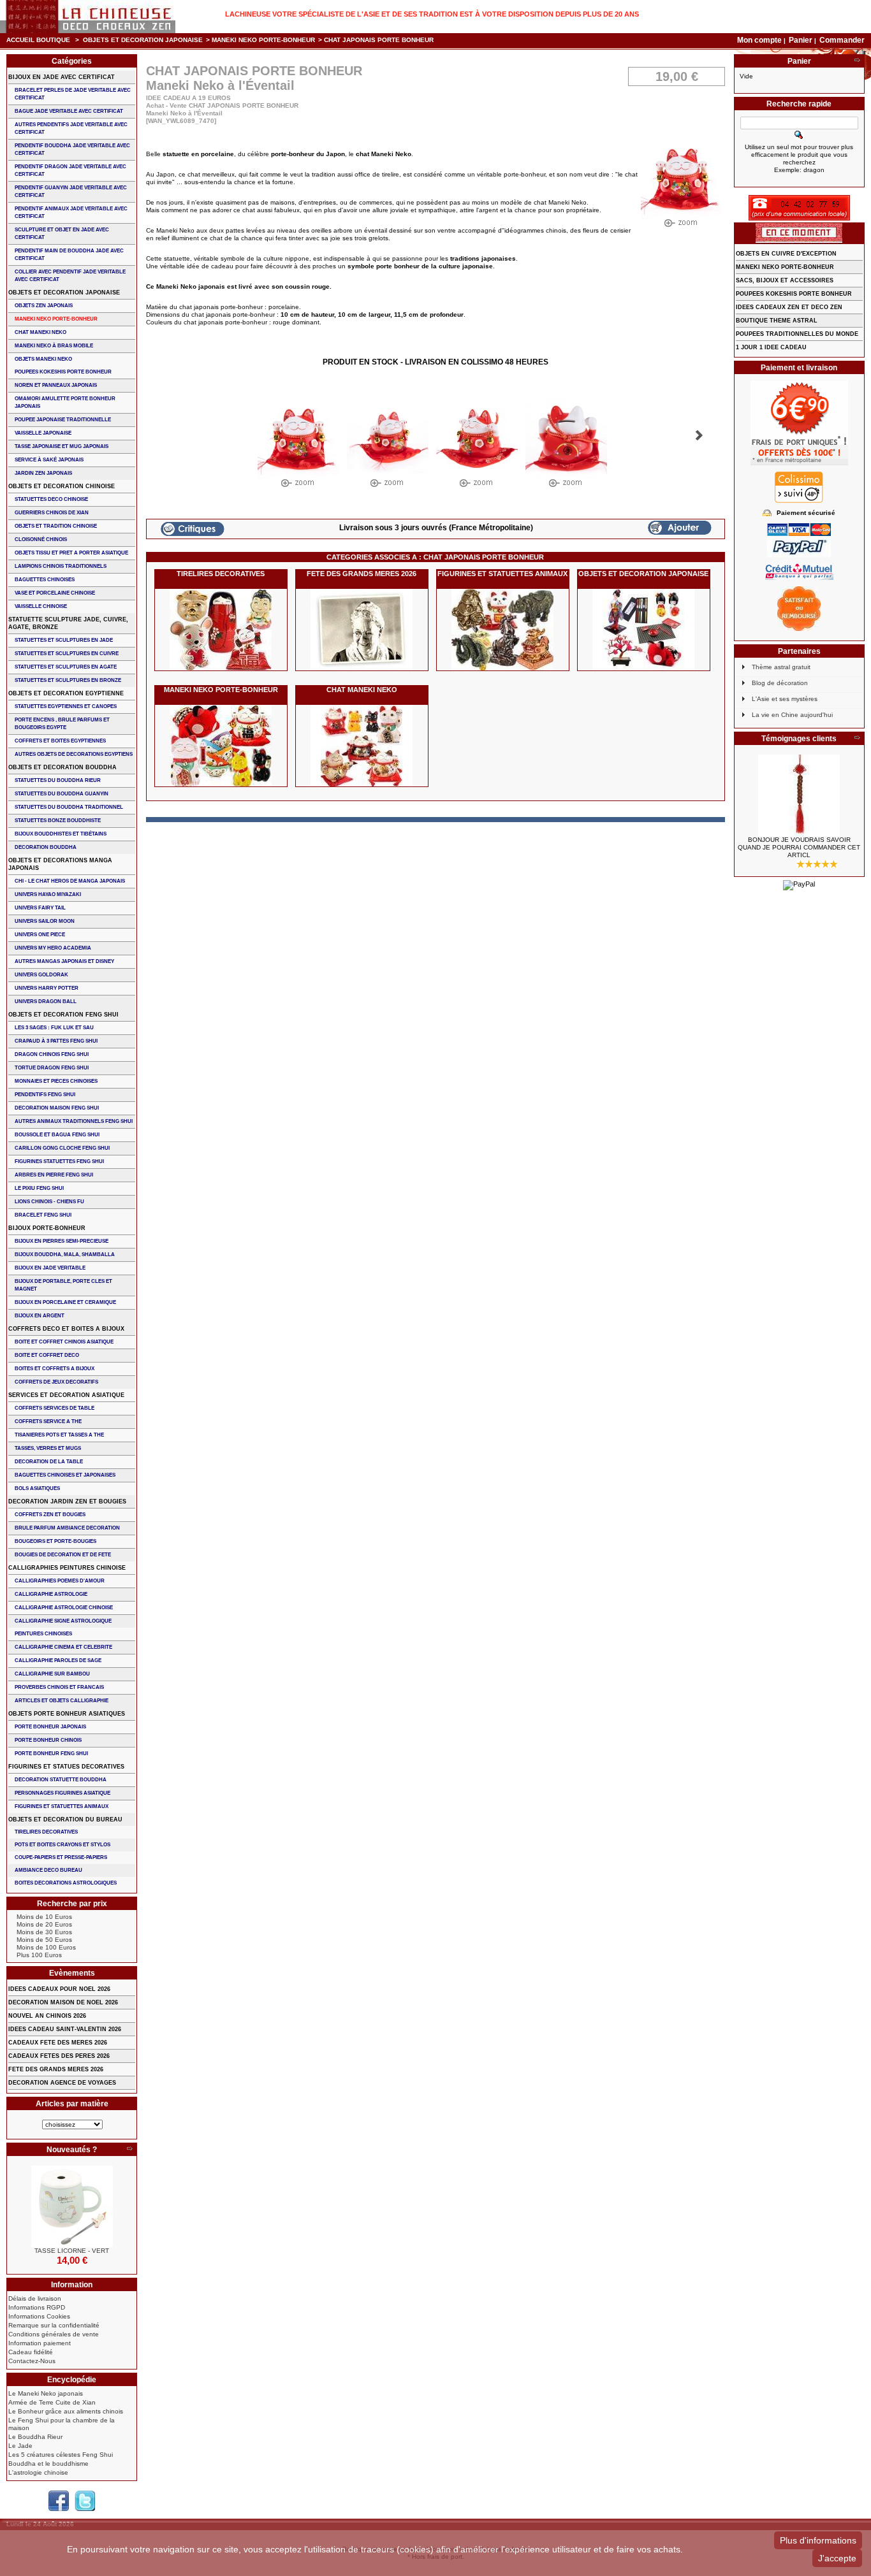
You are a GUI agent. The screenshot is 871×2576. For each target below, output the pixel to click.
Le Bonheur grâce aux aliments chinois (66, 2411)
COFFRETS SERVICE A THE (48, 1422)
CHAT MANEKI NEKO (362, 690)
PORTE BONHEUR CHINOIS (48, 1740)
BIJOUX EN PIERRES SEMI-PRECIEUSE (62, 1241)
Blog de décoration (780, 683)
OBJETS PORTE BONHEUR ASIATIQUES (67, 1714)
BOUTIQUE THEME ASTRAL (777, 321)
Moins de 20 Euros (44, 1924)
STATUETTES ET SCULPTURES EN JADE (64, 640)
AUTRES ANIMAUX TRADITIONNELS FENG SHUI (74, 1121)
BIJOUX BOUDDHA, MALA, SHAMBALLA (65, 1255)
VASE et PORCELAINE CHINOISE (55, 593)
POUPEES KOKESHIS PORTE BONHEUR (63, 372)
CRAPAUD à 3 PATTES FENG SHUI (56, 1041)
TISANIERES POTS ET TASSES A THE (59, 1435)
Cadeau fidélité (31, 2352)
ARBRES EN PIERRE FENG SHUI (54, 1175)
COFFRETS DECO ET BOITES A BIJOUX (66, 1329)
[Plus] (129, 2150)
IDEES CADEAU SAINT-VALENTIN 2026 (65, 2029)
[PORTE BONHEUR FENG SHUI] (799, 795)
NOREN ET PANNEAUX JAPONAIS (56, 385)
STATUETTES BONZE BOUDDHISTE (58, 821)
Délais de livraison (35, 2298)
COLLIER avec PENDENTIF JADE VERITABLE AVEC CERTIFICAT (70, 276)
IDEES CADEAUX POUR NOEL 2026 (59, 1989)
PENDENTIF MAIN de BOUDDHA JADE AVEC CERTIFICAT (69, 255)
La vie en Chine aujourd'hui (792, 715)
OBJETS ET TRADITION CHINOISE (56, 526)
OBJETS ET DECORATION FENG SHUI (63, 1015)
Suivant (699, 435)
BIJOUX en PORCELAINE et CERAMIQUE (65, 1302)
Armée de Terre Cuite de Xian (52, 2402)
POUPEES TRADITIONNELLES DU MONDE (797, 334)
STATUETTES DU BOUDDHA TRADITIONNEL (69, 807)
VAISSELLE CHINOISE (41, 606)
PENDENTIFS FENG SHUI (45, 1095)
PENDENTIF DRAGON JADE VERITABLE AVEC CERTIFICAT (70, 170)
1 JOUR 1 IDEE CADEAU (771, 347)
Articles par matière (72, 2104)
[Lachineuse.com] (88, 17)
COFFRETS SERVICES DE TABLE (55, 1408)
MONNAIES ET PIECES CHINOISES (56, 1081)
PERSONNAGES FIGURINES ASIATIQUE (62, 1793)
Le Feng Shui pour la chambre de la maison (62, 2424)
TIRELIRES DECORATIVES (221, 574)
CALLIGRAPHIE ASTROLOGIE (51, 1594)
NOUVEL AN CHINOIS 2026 (47, 2016)
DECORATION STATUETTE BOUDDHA (61, 1780)
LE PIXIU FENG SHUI (39, 1188)
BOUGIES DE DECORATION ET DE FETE (63, 1555)
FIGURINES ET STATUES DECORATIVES (66, 1767)
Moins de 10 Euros (44, 1917)
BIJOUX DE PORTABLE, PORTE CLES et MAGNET (63, 1285)
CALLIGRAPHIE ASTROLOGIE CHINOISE (64, 1608)
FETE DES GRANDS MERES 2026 (362, 574)
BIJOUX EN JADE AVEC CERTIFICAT (62, 77)
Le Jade (20, 2446)
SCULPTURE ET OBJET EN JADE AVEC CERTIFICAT (62, 234)
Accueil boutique (38, 40)
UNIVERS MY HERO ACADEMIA (53, 948)
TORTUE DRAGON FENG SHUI (52, 1068)
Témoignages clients (799, 739)
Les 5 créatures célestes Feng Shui (61, 2455)
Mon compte (759, 40)
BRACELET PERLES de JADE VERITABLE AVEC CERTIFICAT (73, 94)
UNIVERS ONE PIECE (40, 935)
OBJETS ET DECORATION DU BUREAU (65, 1820)
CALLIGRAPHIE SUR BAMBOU (52, 1674)
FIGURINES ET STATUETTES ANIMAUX (502, 574)
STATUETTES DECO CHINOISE (51, 499)
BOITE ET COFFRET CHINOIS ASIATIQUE (64, 1342)
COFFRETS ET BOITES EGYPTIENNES (60, 741)
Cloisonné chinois (41, 539)
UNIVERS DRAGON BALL (46, 1002)
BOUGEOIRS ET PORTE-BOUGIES (55, 1541)
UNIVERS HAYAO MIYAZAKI (48, 894)
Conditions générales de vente (54, 2334)
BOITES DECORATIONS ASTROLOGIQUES (66, 1883)
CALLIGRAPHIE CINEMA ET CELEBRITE (63, 1647)
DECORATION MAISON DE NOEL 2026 (63, 2002)
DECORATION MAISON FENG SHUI (57, 1108)
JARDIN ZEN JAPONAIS (43, 473)
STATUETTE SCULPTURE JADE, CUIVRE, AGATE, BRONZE (68, 623)
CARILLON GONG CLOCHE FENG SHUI (62, 1148)
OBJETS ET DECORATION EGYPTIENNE (66, 693)
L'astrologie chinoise (38, 2472)
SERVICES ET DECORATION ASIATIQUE (66, 1395)
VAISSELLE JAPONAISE (43, 433)
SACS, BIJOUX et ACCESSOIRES (785, 280)
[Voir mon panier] (857, 61)
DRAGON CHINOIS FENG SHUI (52, 1054)
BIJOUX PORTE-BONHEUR (47, 1228)
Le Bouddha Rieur (35, 2437)
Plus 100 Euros (39, 1955)
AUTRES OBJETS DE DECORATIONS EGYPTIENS (74, 754)
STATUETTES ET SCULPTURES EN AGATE (66, 667)
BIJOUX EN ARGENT (40, 1316)
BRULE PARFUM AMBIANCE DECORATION (67, 1528)
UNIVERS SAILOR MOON (45, 921)
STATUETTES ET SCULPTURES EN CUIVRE (67, 654)
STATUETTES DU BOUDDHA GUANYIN (62, 794)
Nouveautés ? (72, 2150)
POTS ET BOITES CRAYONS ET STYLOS (62, 1845)
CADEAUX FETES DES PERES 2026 (59, 2056)
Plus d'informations (818, 2540)
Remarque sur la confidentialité (54, 2325)
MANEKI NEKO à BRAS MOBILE (54, 346)
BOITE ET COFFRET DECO (47, 1355)
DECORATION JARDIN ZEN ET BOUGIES (67, 1501)
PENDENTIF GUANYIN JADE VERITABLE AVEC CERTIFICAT (71, 192)
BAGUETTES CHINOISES (45, 580)
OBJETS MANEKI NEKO (43, 359)
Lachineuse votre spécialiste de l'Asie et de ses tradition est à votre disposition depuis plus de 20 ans (432, 14)
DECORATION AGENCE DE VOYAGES (62, 2083)
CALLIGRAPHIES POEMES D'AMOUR (60, 1581)
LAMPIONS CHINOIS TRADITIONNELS (61, 566)
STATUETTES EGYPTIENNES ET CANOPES (66, 706)
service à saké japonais (49, 460)
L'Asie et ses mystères (785, 699)
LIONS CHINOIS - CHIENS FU (49, 1202)
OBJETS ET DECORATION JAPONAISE (143, 40)
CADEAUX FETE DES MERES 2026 (58, 2043)
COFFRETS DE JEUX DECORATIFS (56, 1382)
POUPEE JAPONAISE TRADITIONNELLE (63, 420)
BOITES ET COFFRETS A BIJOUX (55, 1369)
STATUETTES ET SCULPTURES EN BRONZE (68, 680)
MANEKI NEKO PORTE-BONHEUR (263, 40)
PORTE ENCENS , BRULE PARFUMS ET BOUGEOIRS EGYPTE (62, 724)
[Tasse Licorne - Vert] (72, 2206)
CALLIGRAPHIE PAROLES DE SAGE (58, 1661)
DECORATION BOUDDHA (46, 847)
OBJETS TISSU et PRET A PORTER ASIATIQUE (71, 553)
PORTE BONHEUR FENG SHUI (51, 1754)
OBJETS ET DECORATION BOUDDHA (62, 767)
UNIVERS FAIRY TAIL (40, 908)
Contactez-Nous (32, 2361)
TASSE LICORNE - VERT (72, 2251)
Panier (801, 40)
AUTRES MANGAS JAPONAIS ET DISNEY (64, 961)
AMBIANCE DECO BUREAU (48, 1870)
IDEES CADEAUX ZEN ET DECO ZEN (789, 307)
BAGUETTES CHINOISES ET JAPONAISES (65, 1475)
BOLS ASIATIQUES (37, 1488)
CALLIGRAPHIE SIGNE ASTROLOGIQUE (63, 1621)
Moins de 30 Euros (44, 1932)
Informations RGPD (37, 2307)
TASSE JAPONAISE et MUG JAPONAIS (62, 446)
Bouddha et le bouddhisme (48, 2464)
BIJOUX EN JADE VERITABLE (50, 1268)
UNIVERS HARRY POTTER (47, 988)
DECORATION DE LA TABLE (49, 1462)
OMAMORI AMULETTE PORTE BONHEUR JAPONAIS (65, 402)
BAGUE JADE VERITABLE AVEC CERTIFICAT (69, 111)
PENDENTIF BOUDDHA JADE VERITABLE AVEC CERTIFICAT (72, 149)
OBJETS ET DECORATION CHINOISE (62, 486)
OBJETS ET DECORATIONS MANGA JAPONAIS (60, 864)
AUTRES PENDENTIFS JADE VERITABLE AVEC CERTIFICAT (71, 128)
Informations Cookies (39, 2316)
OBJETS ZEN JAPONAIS (44, 306)
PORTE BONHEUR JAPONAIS (50, 1727)
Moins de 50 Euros (44, 1940)
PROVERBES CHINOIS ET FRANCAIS (59, 1687)
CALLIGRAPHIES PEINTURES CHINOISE (67, 1568)
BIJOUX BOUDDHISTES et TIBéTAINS (61, 834)
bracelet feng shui (43, 1215)
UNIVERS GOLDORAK (41, 975)
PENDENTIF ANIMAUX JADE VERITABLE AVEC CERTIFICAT (71, 213)
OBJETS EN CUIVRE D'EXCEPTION (786, 254)
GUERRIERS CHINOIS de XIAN (52, 513)
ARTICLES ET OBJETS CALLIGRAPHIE (62, 1701)
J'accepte (837, 2558)
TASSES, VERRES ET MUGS (48, 1448)
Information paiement (40, 2343)
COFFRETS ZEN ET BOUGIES (50, 1515)
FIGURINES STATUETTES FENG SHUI (59, 1161)
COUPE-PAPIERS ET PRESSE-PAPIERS (61, 1857)
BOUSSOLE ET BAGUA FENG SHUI (57, 1135)
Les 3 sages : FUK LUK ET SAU (54, 1028)
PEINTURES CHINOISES (43, 1634)
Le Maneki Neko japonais (46, 2393)
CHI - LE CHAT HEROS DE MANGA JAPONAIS (70, 881)
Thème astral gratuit (781, 667)
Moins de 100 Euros (46, 1947)
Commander (842, 40)
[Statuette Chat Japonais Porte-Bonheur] (298, 445)
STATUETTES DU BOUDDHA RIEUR (58, 780)
